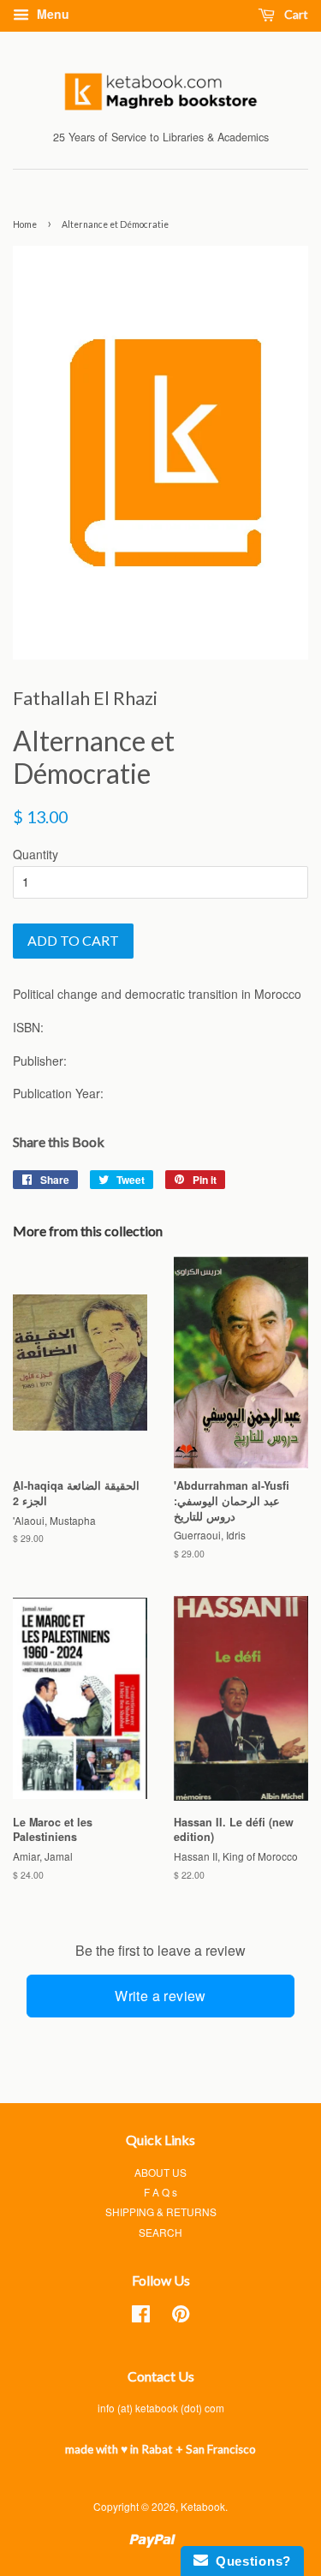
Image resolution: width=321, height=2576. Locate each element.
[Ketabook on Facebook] (141, 2317)
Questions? (250, 2561)
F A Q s (160, 2192)
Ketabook (203, 2506)
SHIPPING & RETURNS (161, 2211)
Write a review (160, 1996)
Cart (295, 14)
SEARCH (160, 2232)
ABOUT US (160, 2172)
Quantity (36, 854)
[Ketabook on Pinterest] (181, 2317)
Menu (51, 14)
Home (25, 224)
